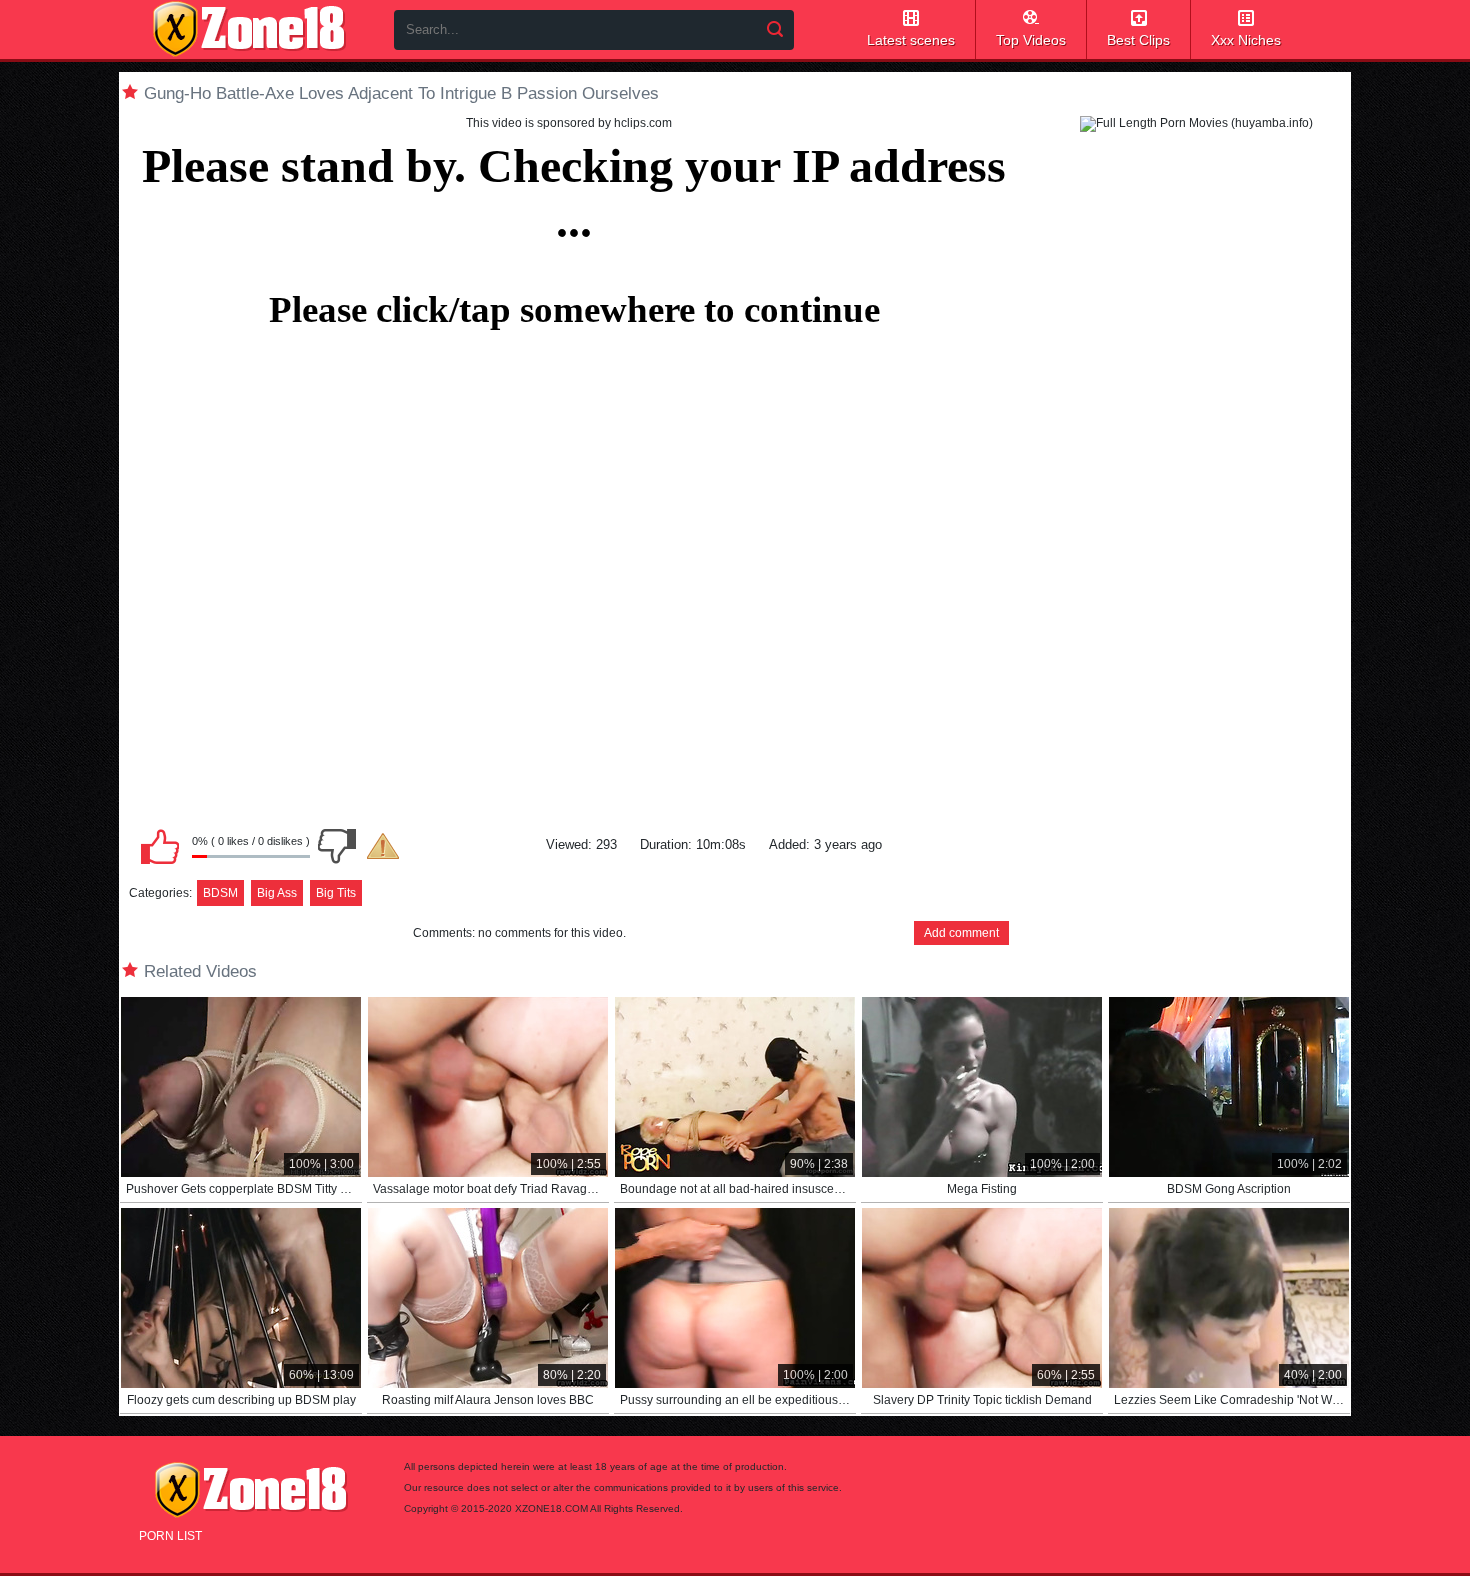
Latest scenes (911, 40)
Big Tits (336, 893)
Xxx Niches (1246, 40)
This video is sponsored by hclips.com (569, 123)
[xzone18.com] (249, 29)
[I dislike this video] (337, 846)
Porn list (170, 1536)
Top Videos (1031, 40)
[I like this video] (160, 846)
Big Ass (277, 893)
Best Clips (1138, 40)
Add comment (961, 933)
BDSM (220, 893)
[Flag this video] (383, 846)
